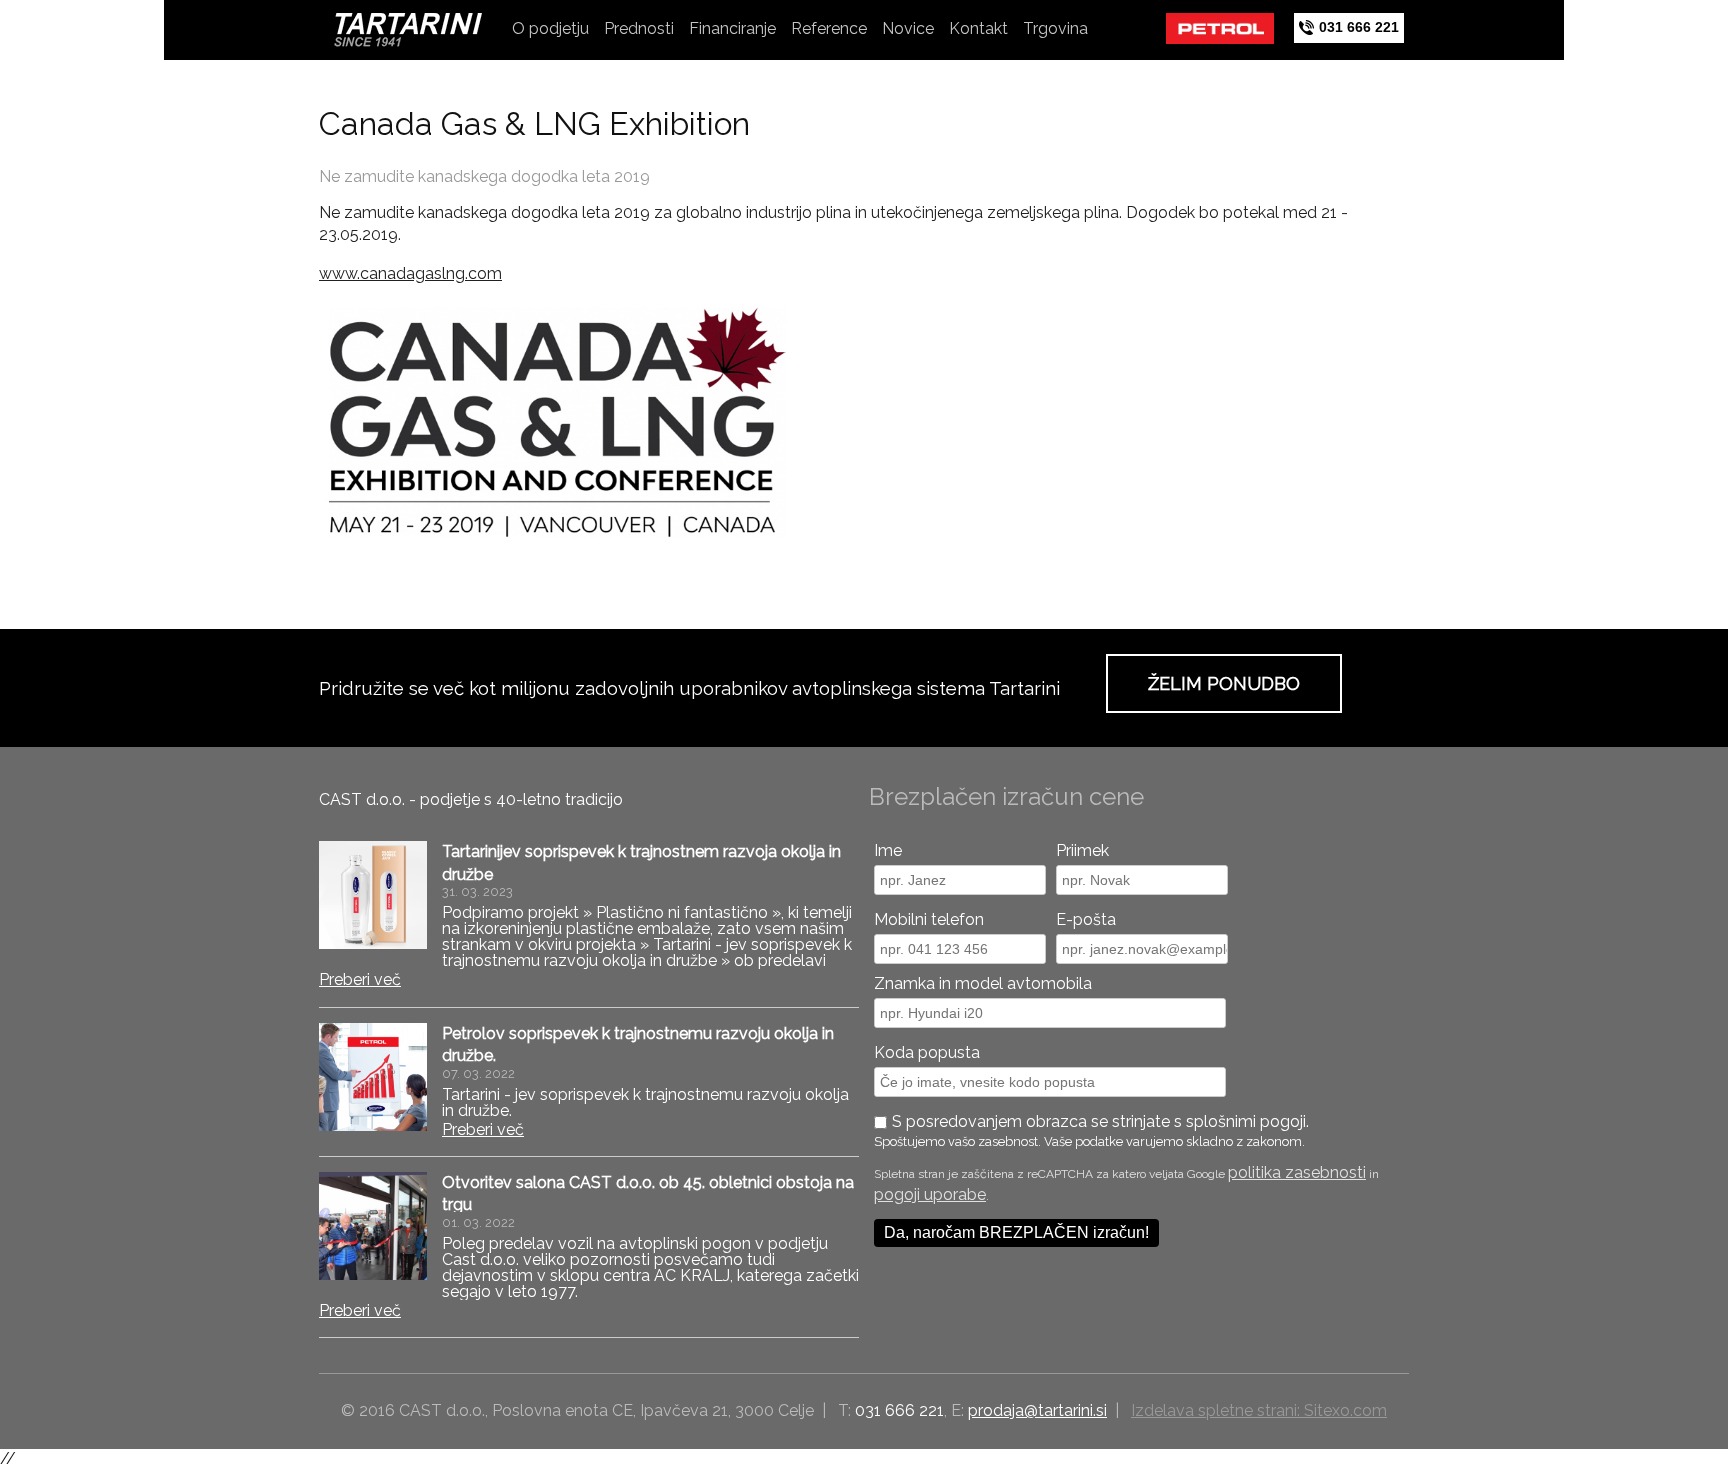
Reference (829, 28)
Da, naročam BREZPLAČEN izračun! (1016, 1232)
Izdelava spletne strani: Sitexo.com (1259, 1410)
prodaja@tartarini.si (1037, 1410)
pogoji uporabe (930, 1194)
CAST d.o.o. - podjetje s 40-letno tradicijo (471, 799)
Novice (908, 28)
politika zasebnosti (1297, 1172)
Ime (888, 850)
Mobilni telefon (929, 919)
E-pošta (1086, 919)
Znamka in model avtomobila (983, 983)
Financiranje (732, 28)
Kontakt (978, 28)
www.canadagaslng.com (410, 273)
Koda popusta (927, 1052)
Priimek (1082, 850)
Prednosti (639, 28)
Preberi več (360, 979)
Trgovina (1055, 28)
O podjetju (550, 28)
